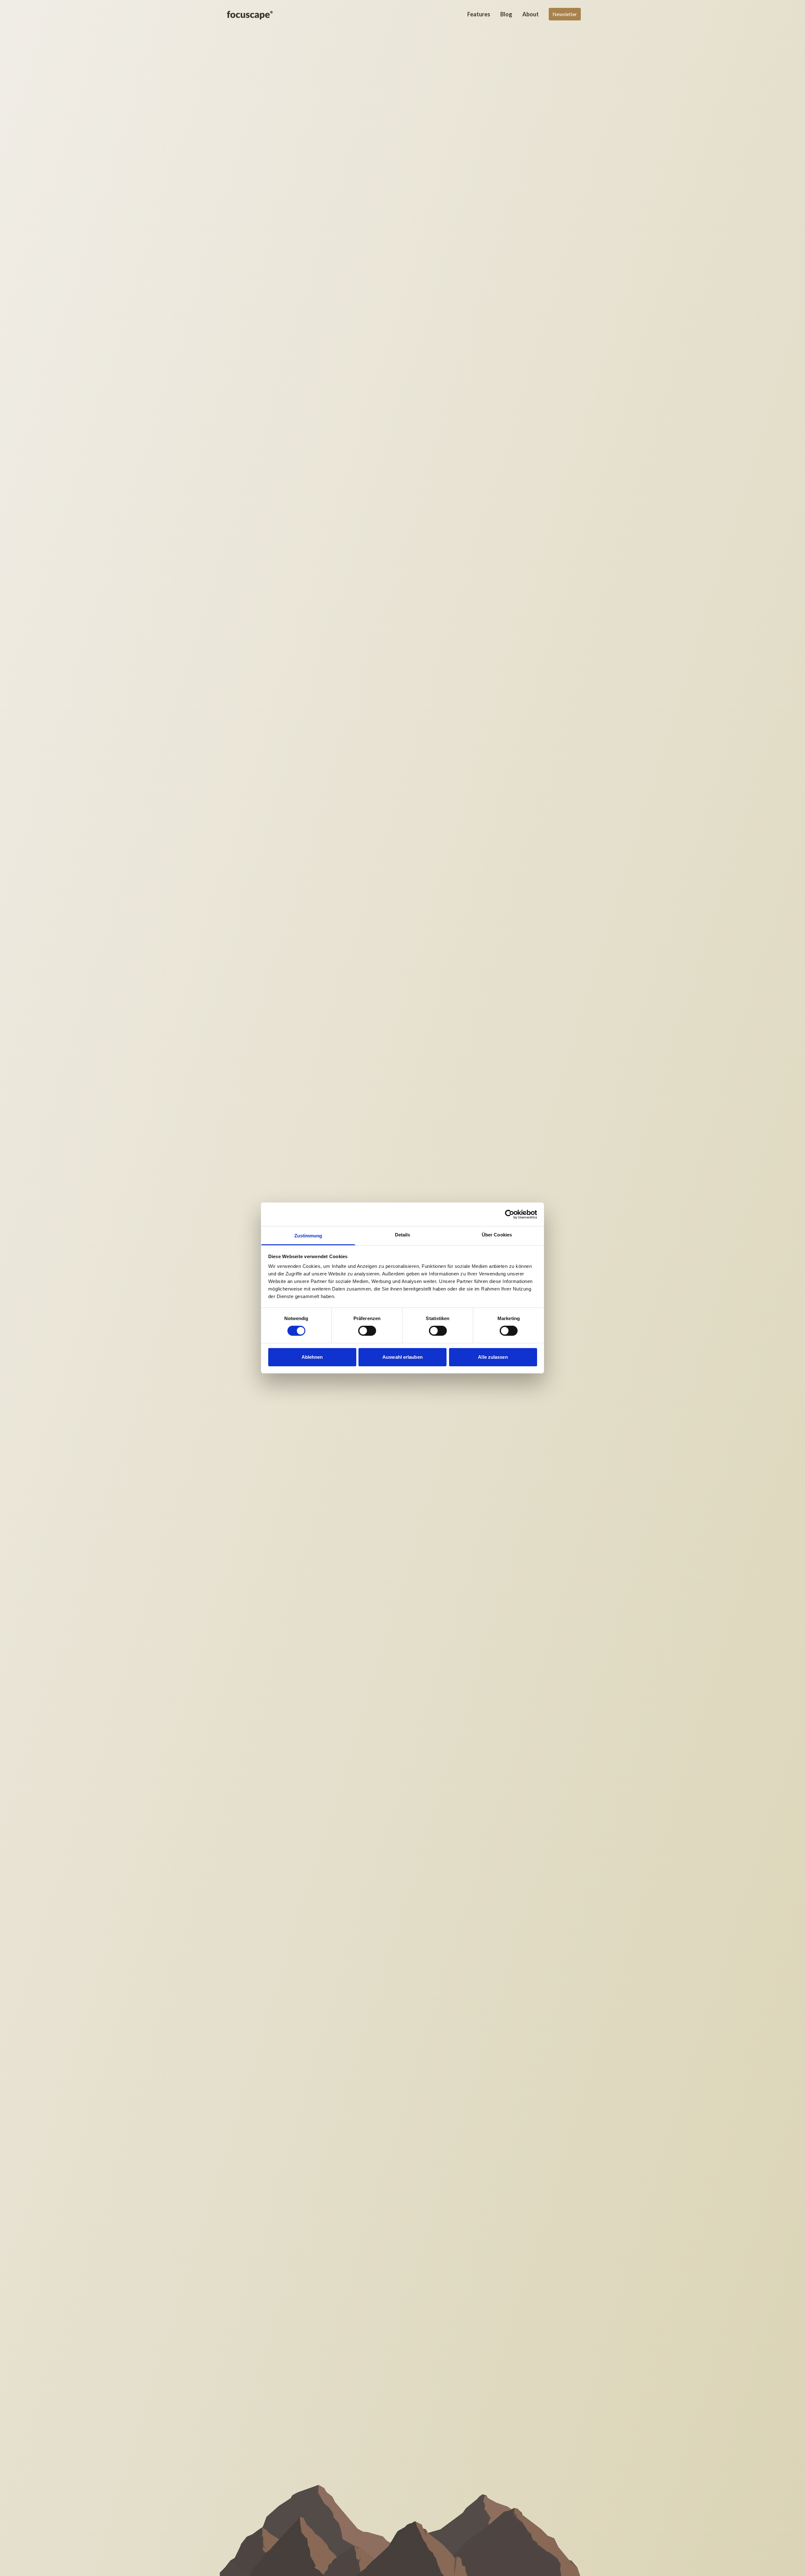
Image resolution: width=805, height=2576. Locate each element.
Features (479, 14)
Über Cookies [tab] (497, 1235)
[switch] (367, 1331)
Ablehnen (312, 1357)
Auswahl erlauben (402, 1357)
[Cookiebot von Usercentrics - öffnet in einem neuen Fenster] (510, 1214)
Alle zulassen (493, 1357)
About (530, 14)
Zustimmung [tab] (308, 1236)
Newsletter (565, 14)
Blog (506, 14)
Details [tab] (403, 1235)
